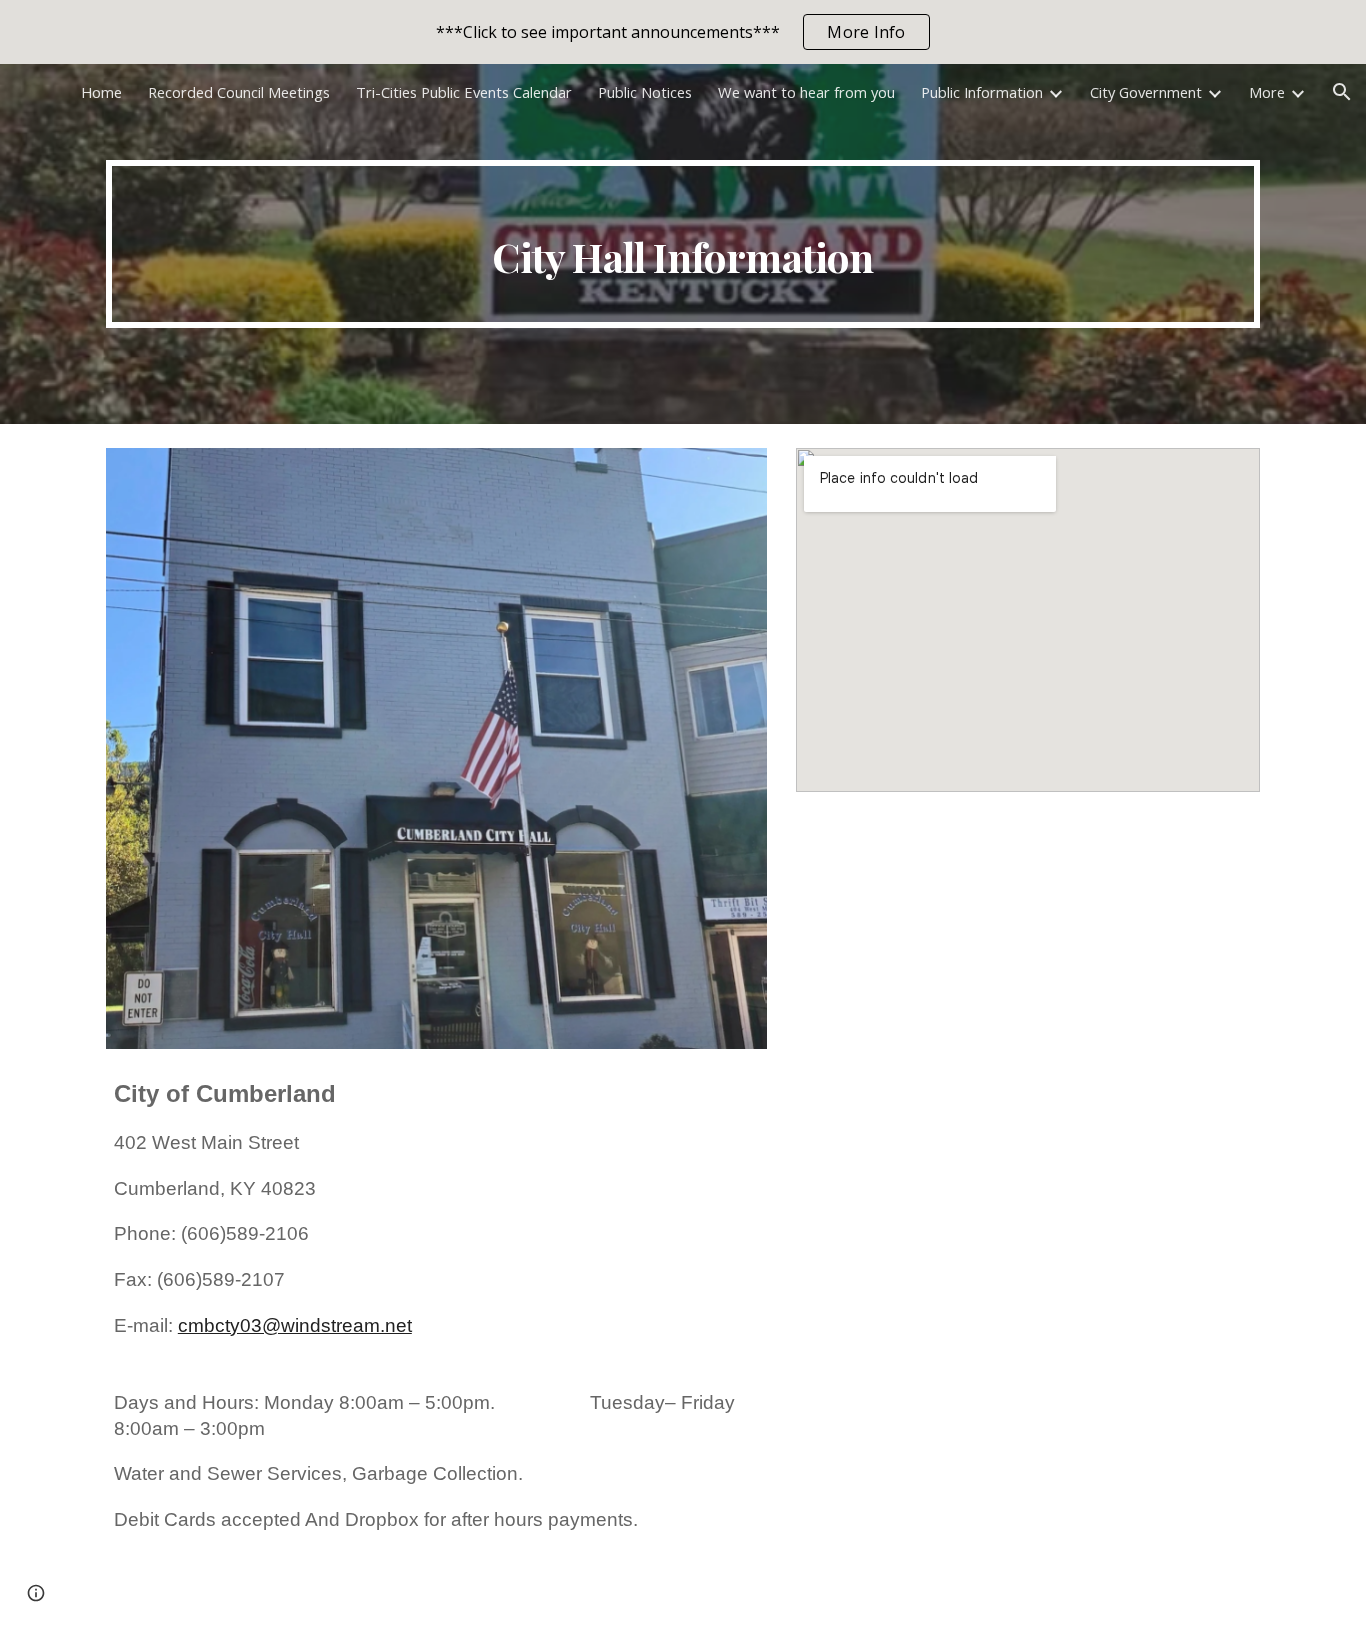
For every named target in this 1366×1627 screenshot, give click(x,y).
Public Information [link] (982, 92)
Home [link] (101, 92)
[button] (1342, 92)
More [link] (1267, 92)
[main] (683, 244)
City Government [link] (1146, 92)
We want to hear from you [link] (806, 92)
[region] (683, 32)
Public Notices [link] (645, 92)
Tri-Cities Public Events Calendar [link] (464, 92)
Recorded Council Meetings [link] (239, 92)
